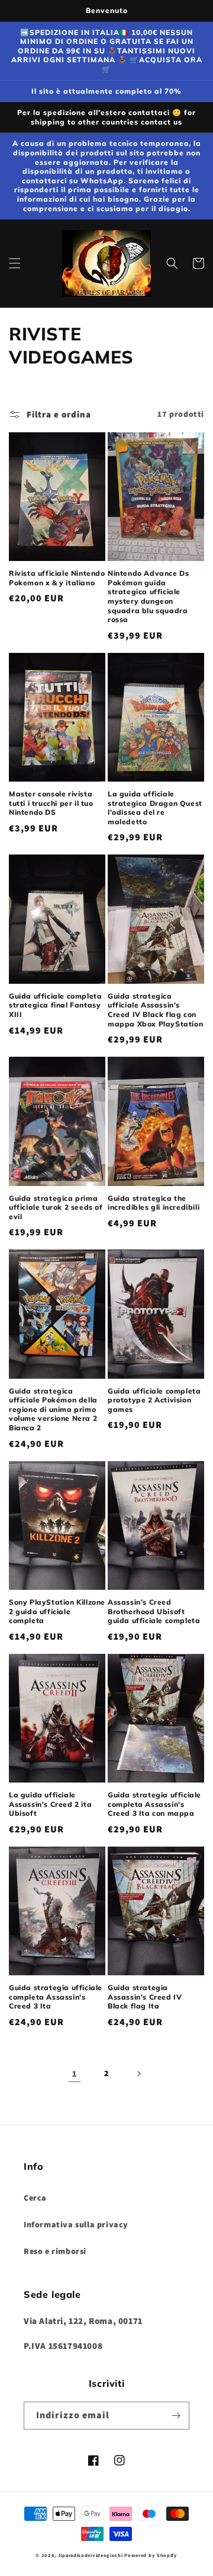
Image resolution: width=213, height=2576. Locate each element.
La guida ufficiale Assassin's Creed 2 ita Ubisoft (50, 1804)
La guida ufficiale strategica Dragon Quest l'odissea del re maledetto (155, 808)
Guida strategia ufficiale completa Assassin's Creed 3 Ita (56, 1997)
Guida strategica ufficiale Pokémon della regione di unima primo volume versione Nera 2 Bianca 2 (53, 1409)
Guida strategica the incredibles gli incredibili (154, 1203)
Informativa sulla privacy (76, 2224)
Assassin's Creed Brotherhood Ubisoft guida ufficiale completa (154, 1611)
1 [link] (75, 2073)
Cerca (35, 2198)
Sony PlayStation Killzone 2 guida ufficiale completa (57, 1611)
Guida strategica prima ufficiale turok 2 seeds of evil (56, 1207)
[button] (15, 263)
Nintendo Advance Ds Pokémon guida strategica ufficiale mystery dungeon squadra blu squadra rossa (148, 596)
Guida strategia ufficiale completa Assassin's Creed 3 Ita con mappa (154, 1804)
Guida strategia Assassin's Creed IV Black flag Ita (145, 1997)
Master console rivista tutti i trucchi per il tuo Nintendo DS (51, 803)
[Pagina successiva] (138, 2074)
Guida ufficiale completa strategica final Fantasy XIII (55, 1005)
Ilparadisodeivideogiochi (91, 2555)
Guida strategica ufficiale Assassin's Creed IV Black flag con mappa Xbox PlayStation (155, 1010)
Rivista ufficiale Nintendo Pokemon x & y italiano (57, 578)
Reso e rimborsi (55, 2251)
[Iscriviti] (176, 2416)
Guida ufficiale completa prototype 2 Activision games (154, 1400)
